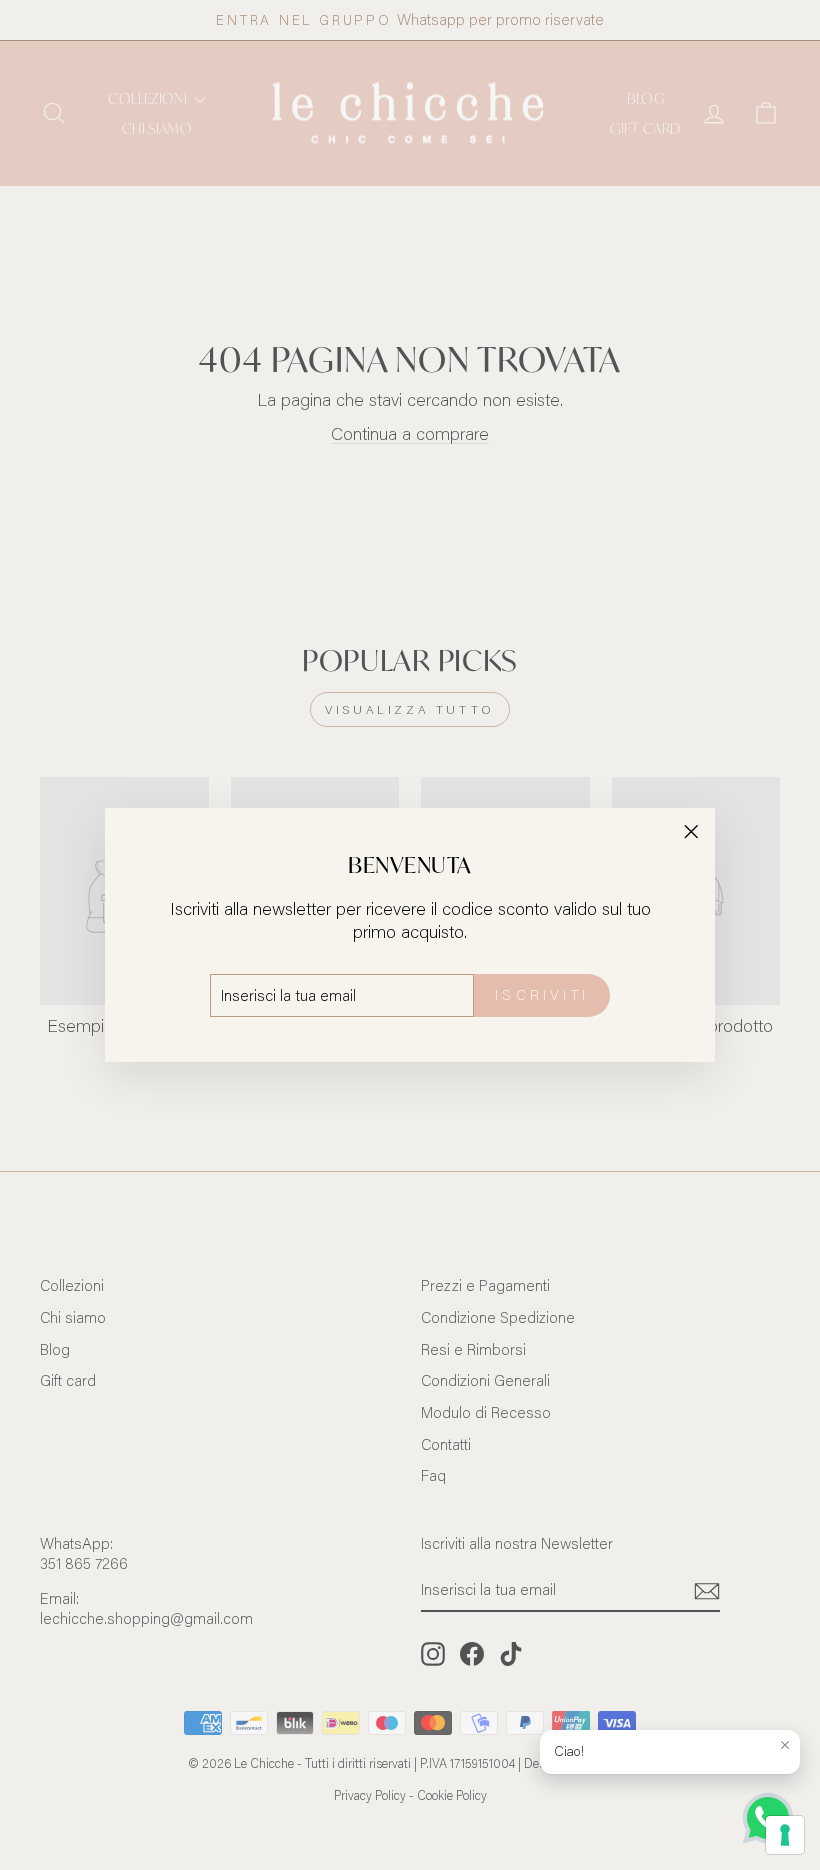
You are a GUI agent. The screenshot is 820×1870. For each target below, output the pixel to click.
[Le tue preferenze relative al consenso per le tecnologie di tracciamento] (785, 1835)
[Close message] (785, 1745)
